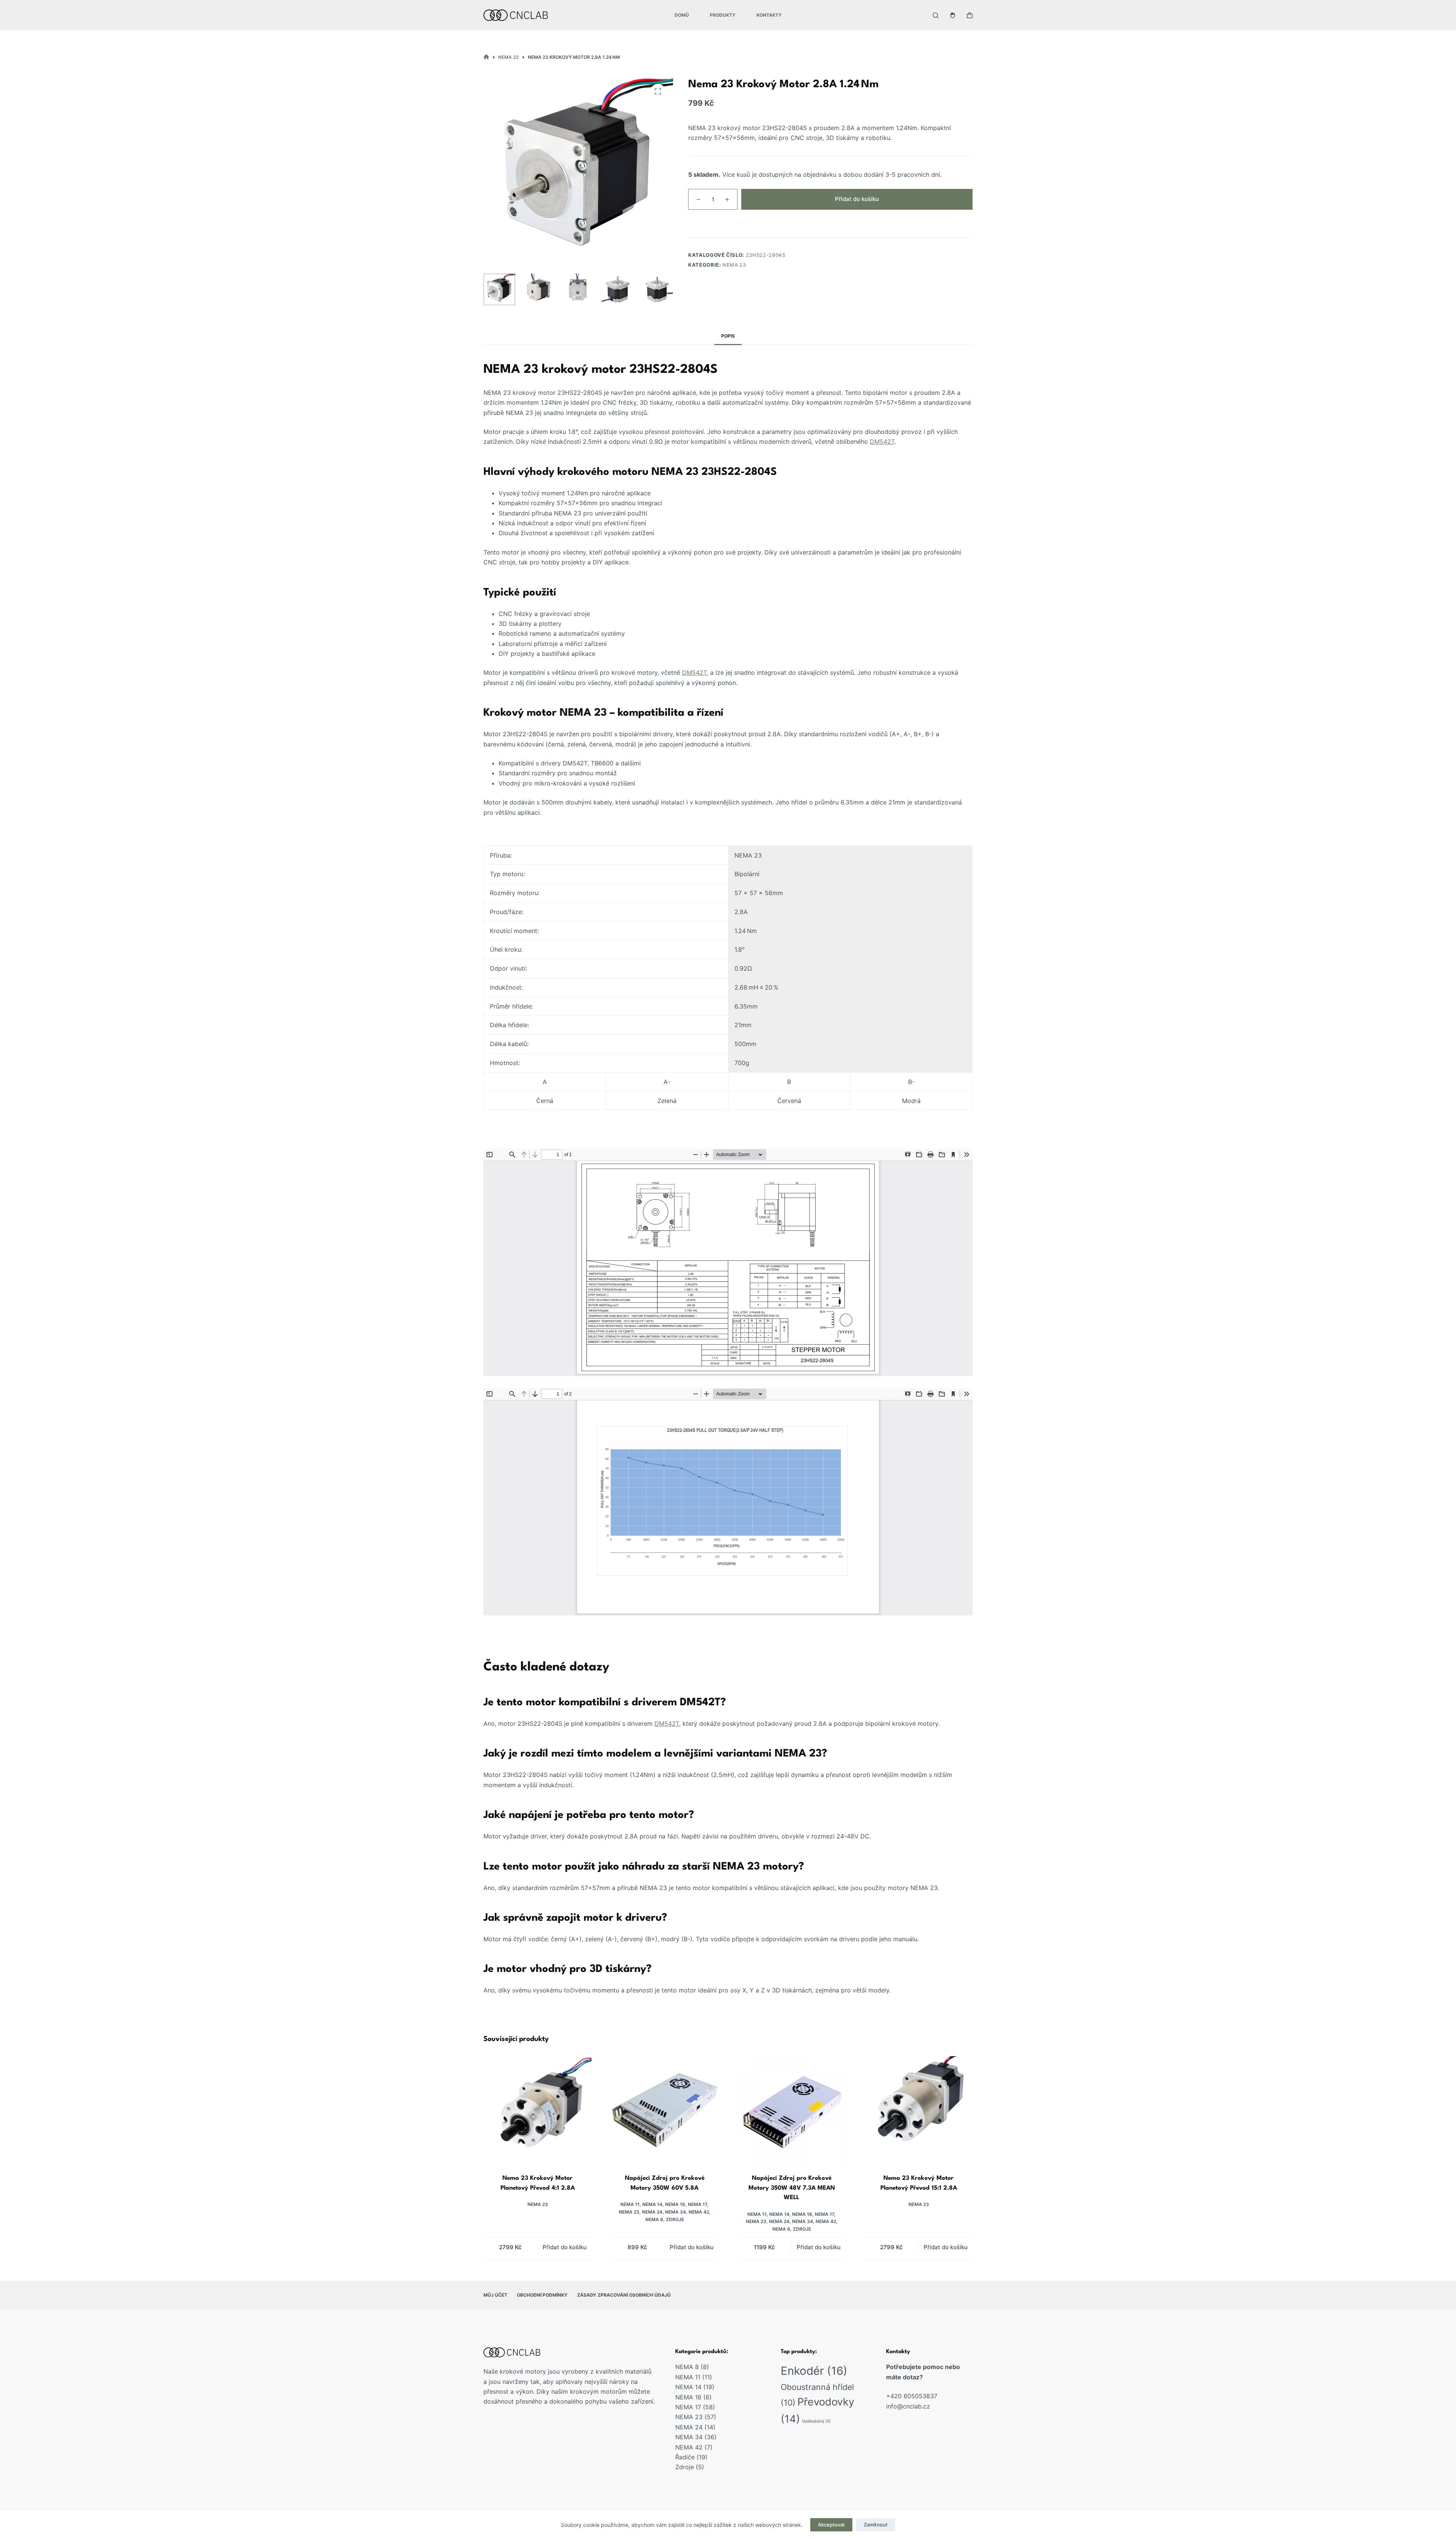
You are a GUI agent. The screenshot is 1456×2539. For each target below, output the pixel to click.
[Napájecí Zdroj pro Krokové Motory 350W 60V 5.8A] (664, 2110)
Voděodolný (816, 2421)
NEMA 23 (734, 265)
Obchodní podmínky (542, 2295)
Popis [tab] (728, 336)
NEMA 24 (652, 2212)
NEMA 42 (699, 2212)
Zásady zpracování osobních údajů (624, 2295)
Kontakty (769, 15)
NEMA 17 (697, 2204)
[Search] (936, 15)
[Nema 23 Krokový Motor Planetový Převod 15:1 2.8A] (919, 2110)
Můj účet (495, 2295)
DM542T (882, 441)
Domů (682, 15)
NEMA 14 (652, 2204)
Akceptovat (831, 2525)
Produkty (723, 15)
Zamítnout (876, 2525)
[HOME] (486, 57)
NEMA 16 (675, 2204)
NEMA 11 (630, 2204)
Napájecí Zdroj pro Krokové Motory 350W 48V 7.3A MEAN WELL (792, 2188)
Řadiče (685, 2457)
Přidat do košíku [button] (565, 2247)
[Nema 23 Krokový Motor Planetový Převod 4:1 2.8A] (537, 2110)
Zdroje (675, 2219)
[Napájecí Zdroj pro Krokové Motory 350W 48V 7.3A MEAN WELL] (792, 2110)
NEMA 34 (675, 2212)
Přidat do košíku (857, 199)
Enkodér (814, 2371)
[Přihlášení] (953, 15)
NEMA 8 (654, 2219)
